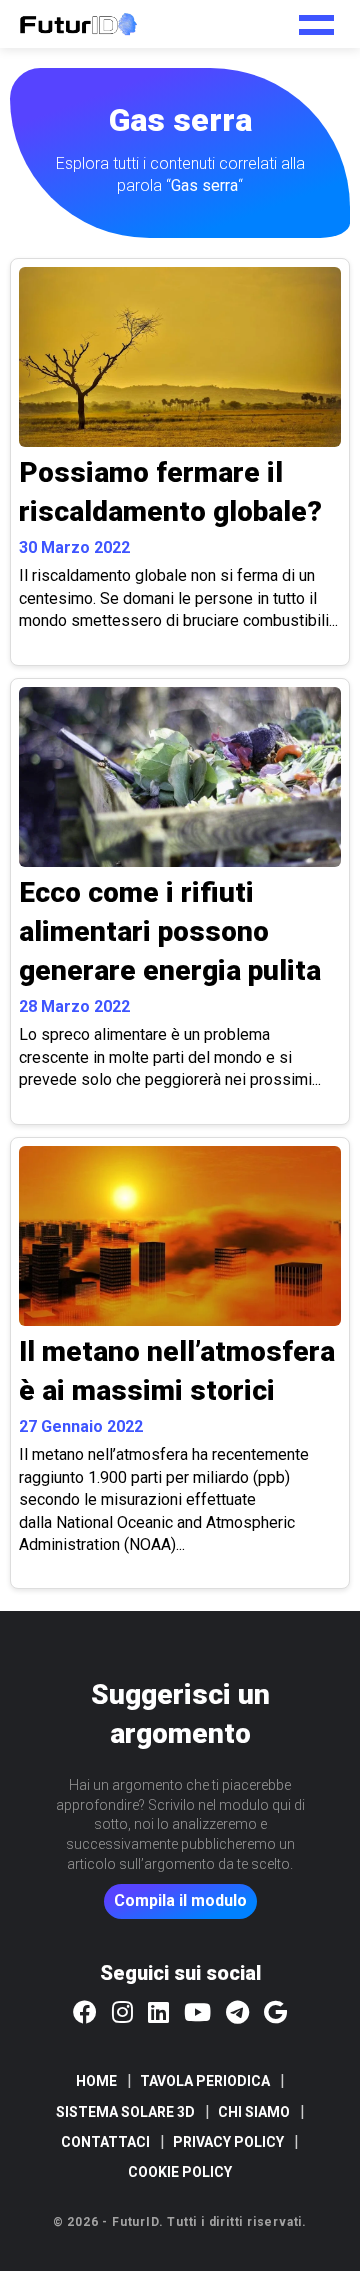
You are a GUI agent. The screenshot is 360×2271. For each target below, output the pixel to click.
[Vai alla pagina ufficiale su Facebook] (85, 2014)
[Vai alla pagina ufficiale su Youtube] (197, 2014)
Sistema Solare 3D (125, 2112)
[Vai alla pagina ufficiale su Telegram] (237, 2014)
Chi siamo (254, 2112)
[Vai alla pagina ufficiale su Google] (275, 2014)
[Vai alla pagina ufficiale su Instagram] (122, 2014)
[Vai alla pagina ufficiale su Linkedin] (158, 2014)
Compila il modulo (180, 1900)
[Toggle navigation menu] (316, 18)
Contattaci (105, 2142)
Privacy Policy (228, 2142)
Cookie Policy (180, 2172)
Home (96, 2081)
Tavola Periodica (205, 2081)
